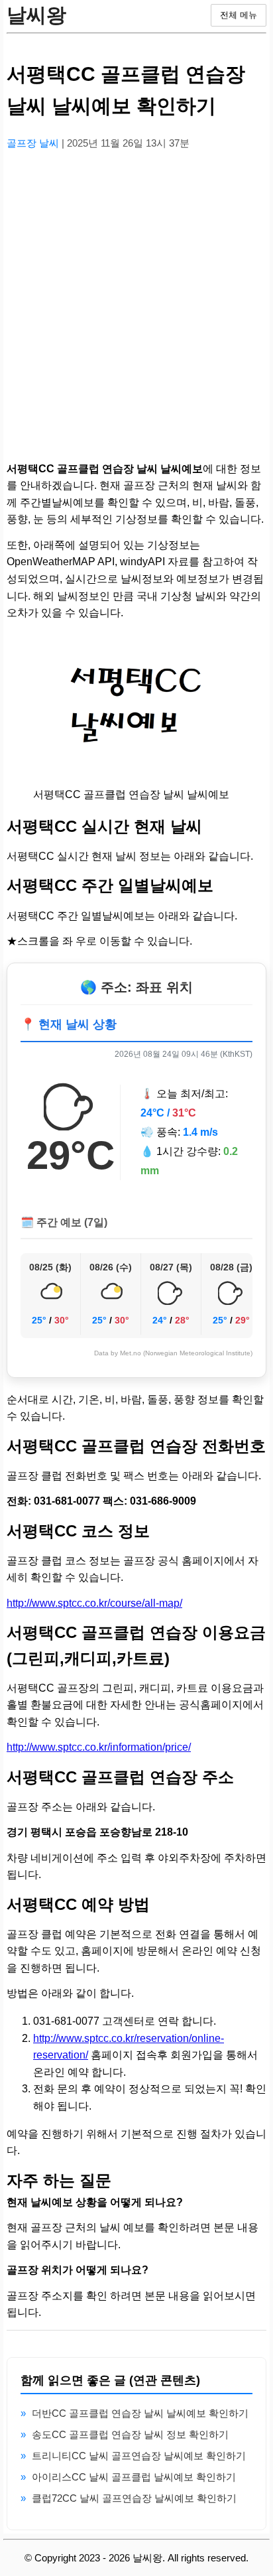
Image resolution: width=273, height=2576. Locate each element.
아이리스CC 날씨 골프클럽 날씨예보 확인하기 (134, 2477)
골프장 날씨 (34, 143)
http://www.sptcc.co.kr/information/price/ (99, 1747)
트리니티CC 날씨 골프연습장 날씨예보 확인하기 (139, 2456)
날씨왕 (36, 15)
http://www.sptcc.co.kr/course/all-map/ (94, 1603)
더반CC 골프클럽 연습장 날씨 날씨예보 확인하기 (140, 2413)
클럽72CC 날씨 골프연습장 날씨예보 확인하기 (134, 2498)
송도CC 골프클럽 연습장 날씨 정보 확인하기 (130, 2434)
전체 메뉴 (239, 15)
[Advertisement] (136, 298)
